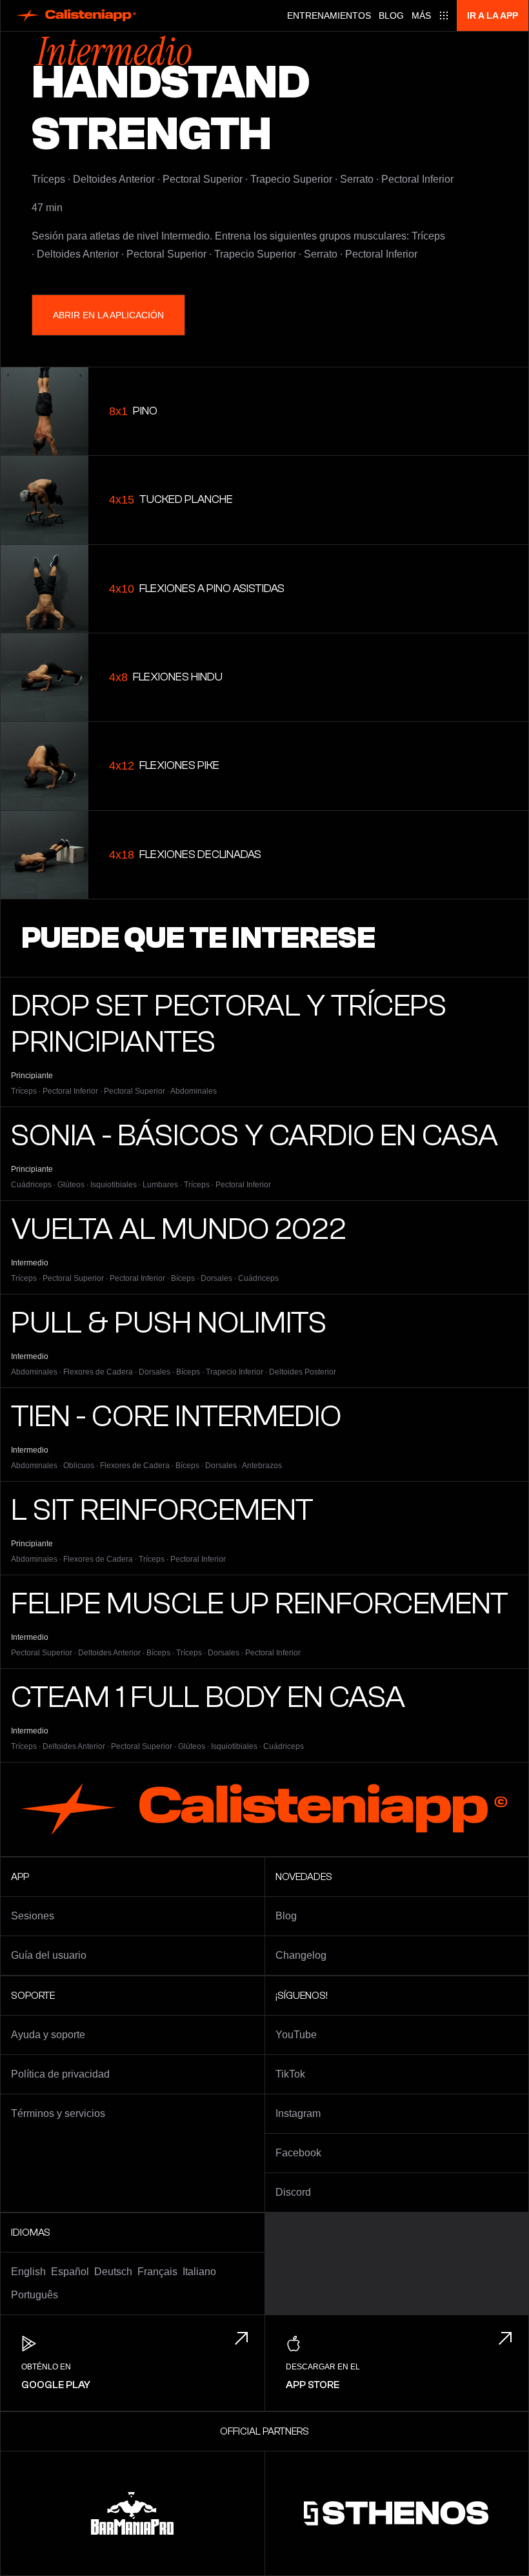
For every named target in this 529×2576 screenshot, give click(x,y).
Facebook (298, 2153)
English (28, 2272)
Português (35, 2295)
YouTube (296, 2035)
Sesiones (33, 1916)
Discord (293, 2192)
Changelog (301, 1955)
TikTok (290, 2074)
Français (157, 2272)
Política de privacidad (60, 2074)
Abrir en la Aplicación (108, 315)
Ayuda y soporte (48, 2035)
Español (70, 2272)
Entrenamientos (329, 15)
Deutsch (113, 2272)
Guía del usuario (49, 1955)
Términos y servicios (58, 2113)
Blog (391, 15)
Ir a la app (493, 15)
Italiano (199, 2272)
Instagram (298, 2113)
